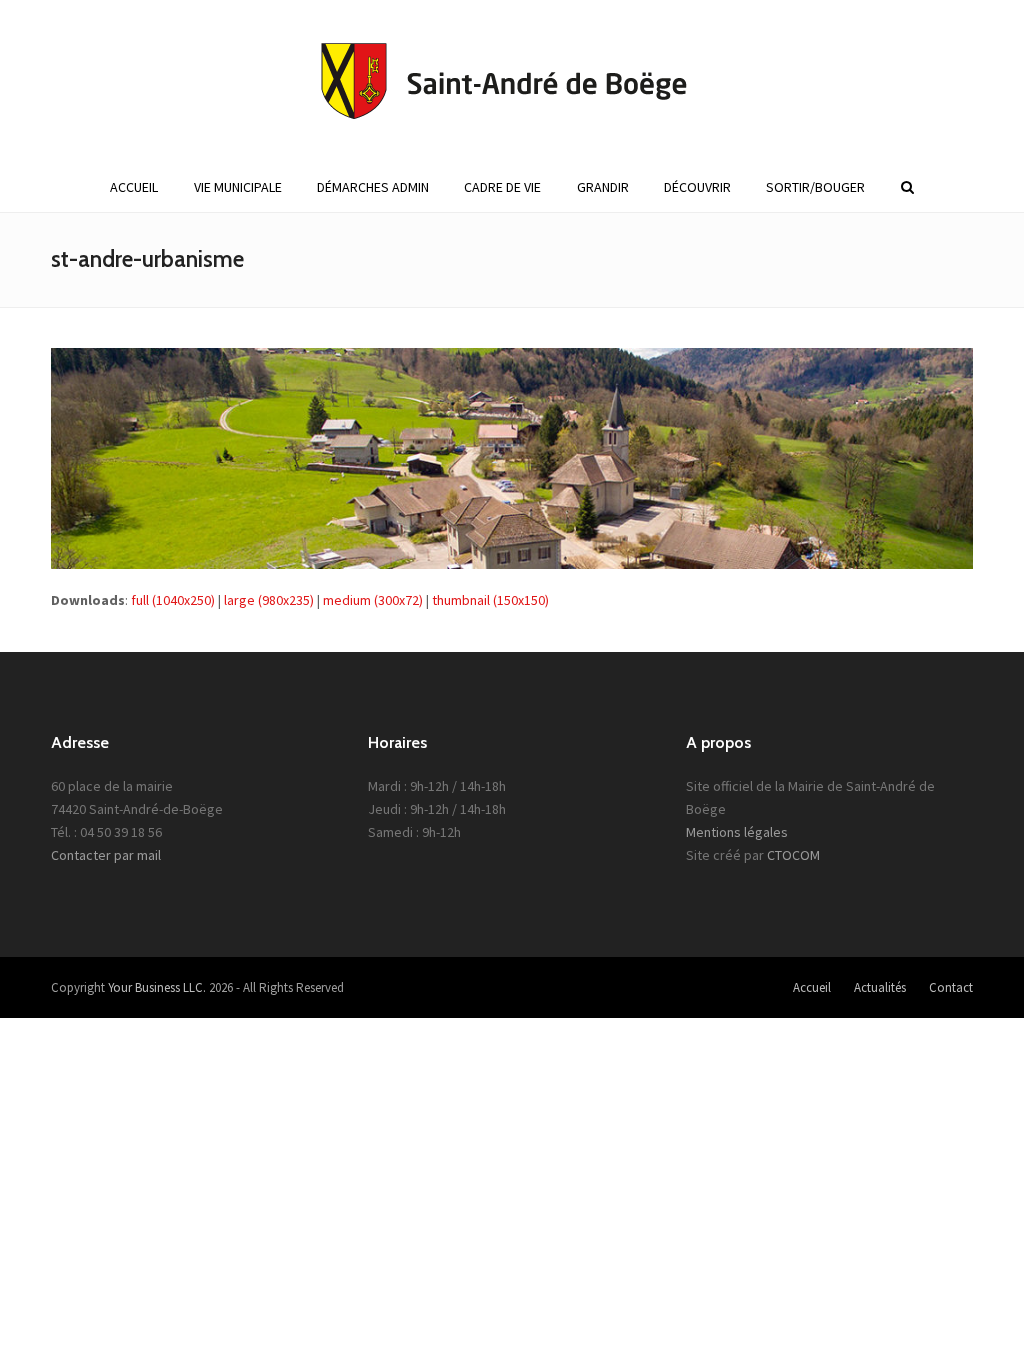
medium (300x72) (373, 600)
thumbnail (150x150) (490, 600)
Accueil (812, 987)
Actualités (880, 987)
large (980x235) (269, 600)
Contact (951, 987)
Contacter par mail (106, 855)
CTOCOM (793, 855)
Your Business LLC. (157, 987)
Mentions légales (737, 832)
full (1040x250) (173, 600)
